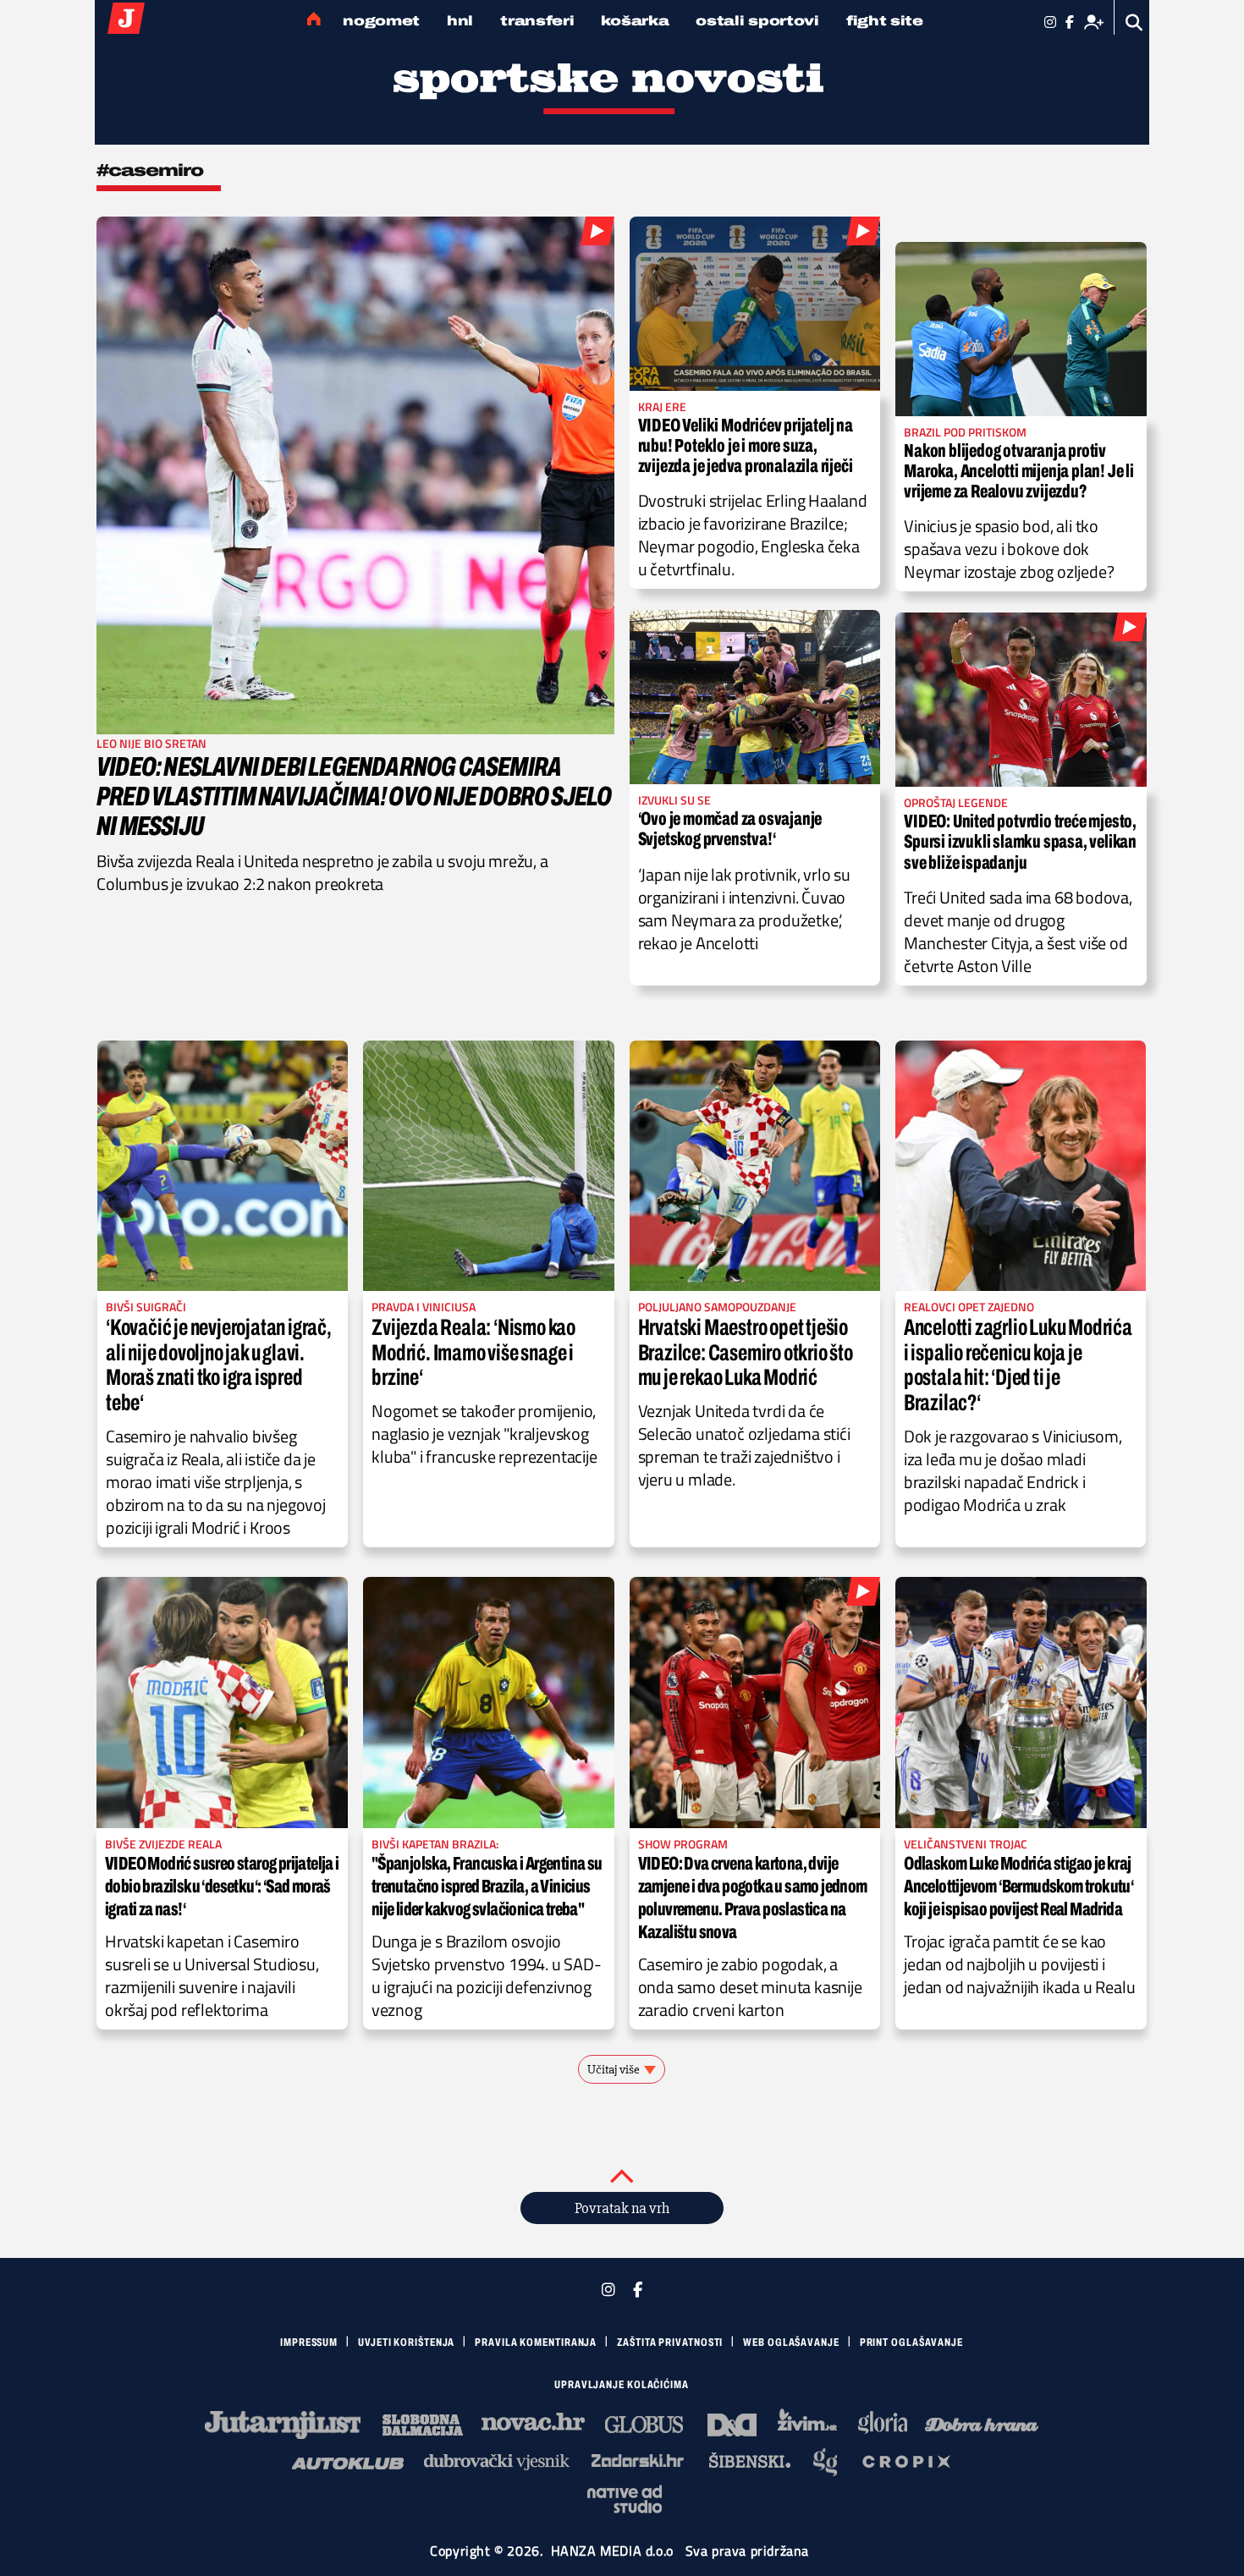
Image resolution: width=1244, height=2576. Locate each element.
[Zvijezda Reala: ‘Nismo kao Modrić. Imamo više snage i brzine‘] (488, 1166)
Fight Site (885, 21)
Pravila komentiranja (536, 2343)
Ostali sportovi (757, 21)
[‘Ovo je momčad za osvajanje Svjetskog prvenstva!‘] (755, 697)
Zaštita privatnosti (670, 2343)
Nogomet (381, 21)
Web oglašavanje (791, 2343)
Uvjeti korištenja (406, 2343)
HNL (460, 21)
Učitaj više (614, 2069)
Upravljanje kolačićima (622, 2385)
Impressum (309, 2343)
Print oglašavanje (911, 2343)
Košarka (635, 21)
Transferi (537, 21)
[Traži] (1134, 22)
